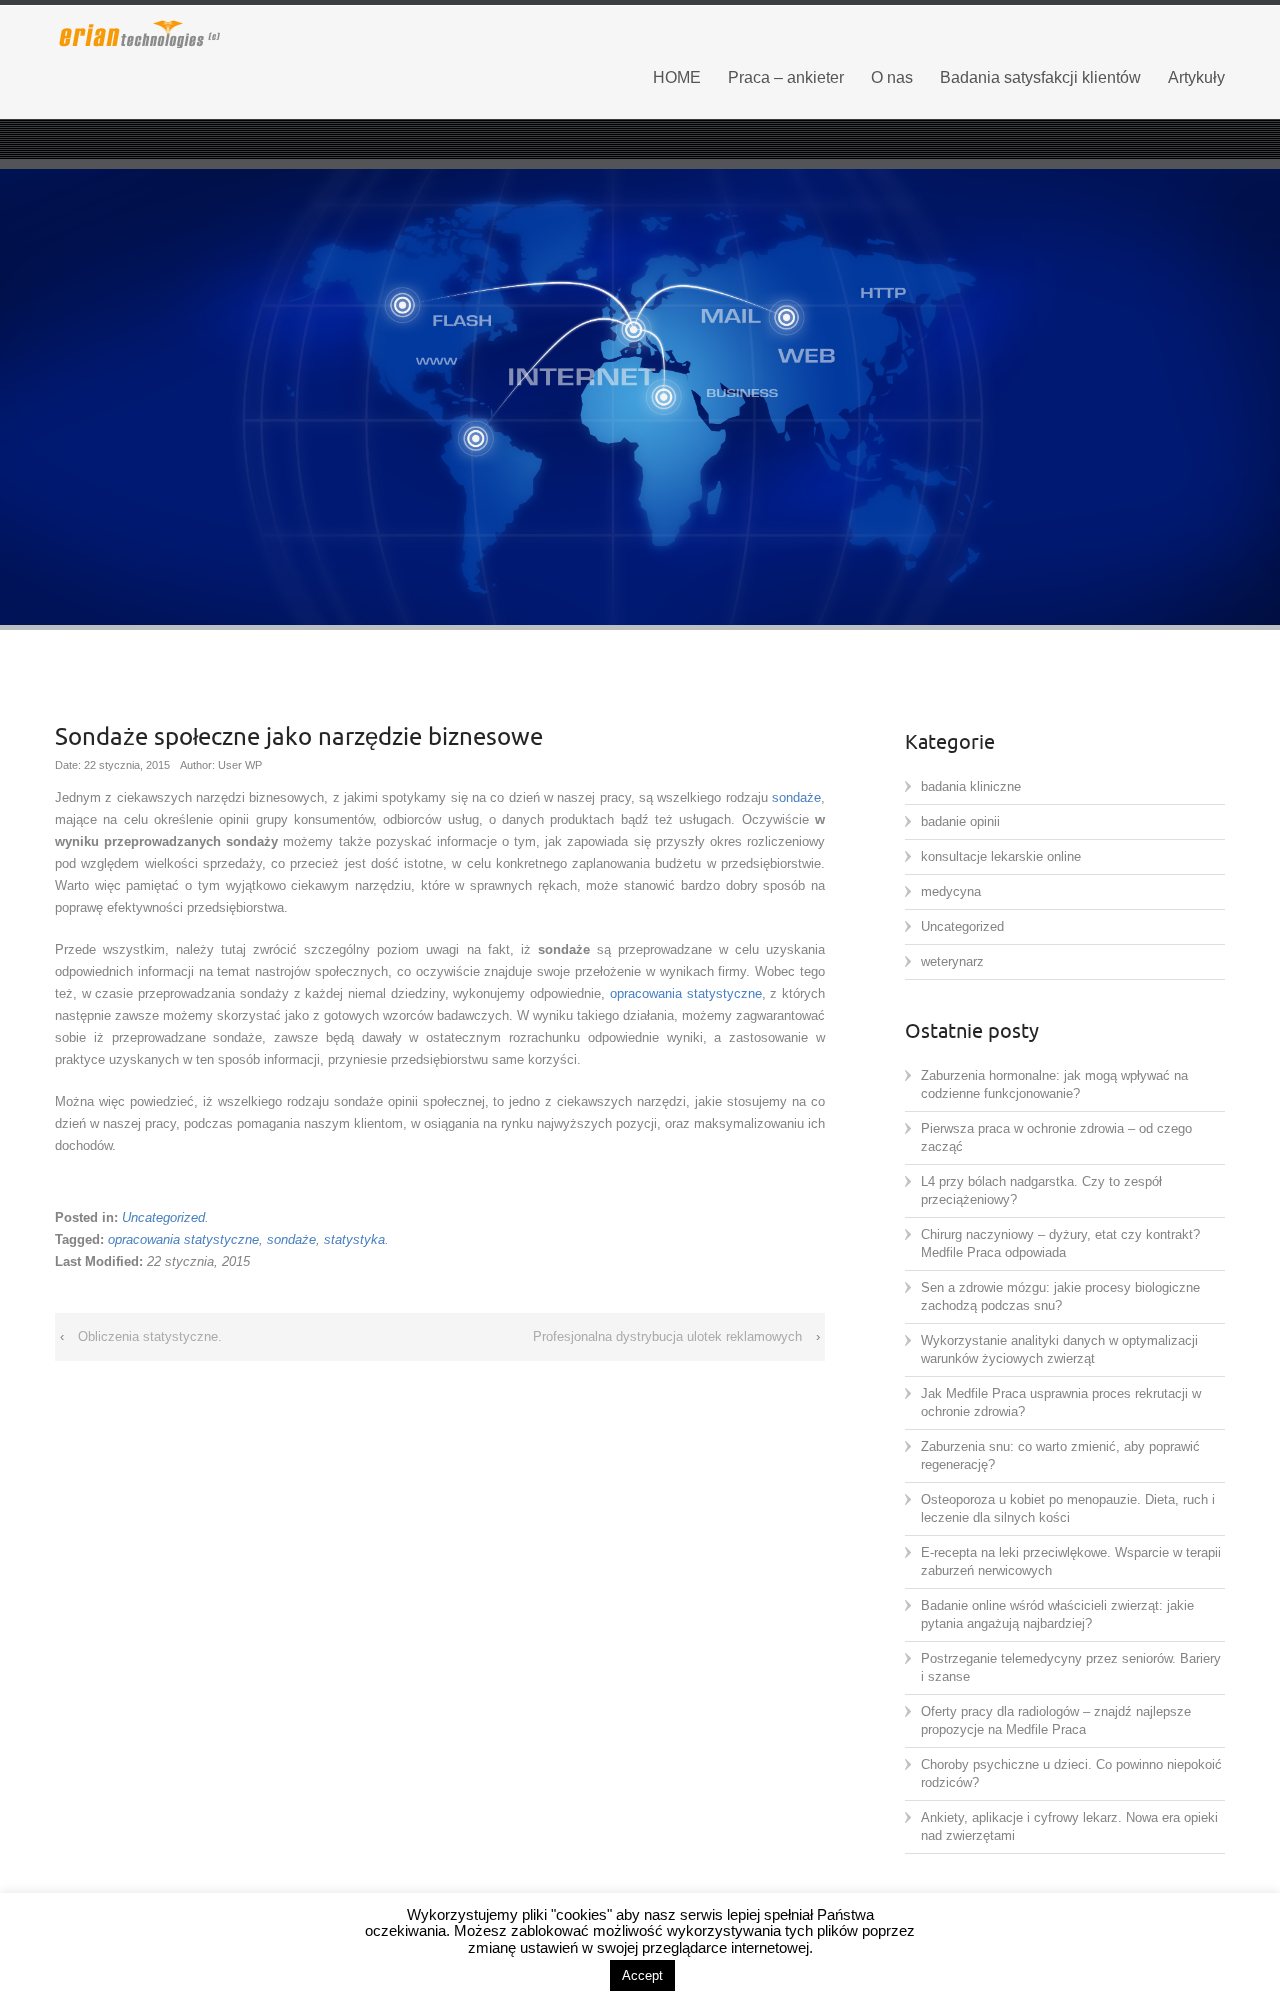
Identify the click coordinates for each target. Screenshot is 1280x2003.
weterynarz (952, 961)
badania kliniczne (971, 786)
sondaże (796, 797)
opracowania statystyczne (686, 993)
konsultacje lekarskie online (1001, 856)
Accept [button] (642, 1975)
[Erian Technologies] (240, 33)
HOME (677, 77)
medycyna (951, 891)
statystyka (354, 1239)
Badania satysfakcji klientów (1040, 77)
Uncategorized (163, 1217)
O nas (892, 77)
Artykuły (1196, 77)
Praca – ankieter (786, 77)
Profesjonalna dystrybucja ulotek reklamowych (667, 1336)
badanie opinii (960, 821)
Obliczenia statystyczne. (150, 1336)
